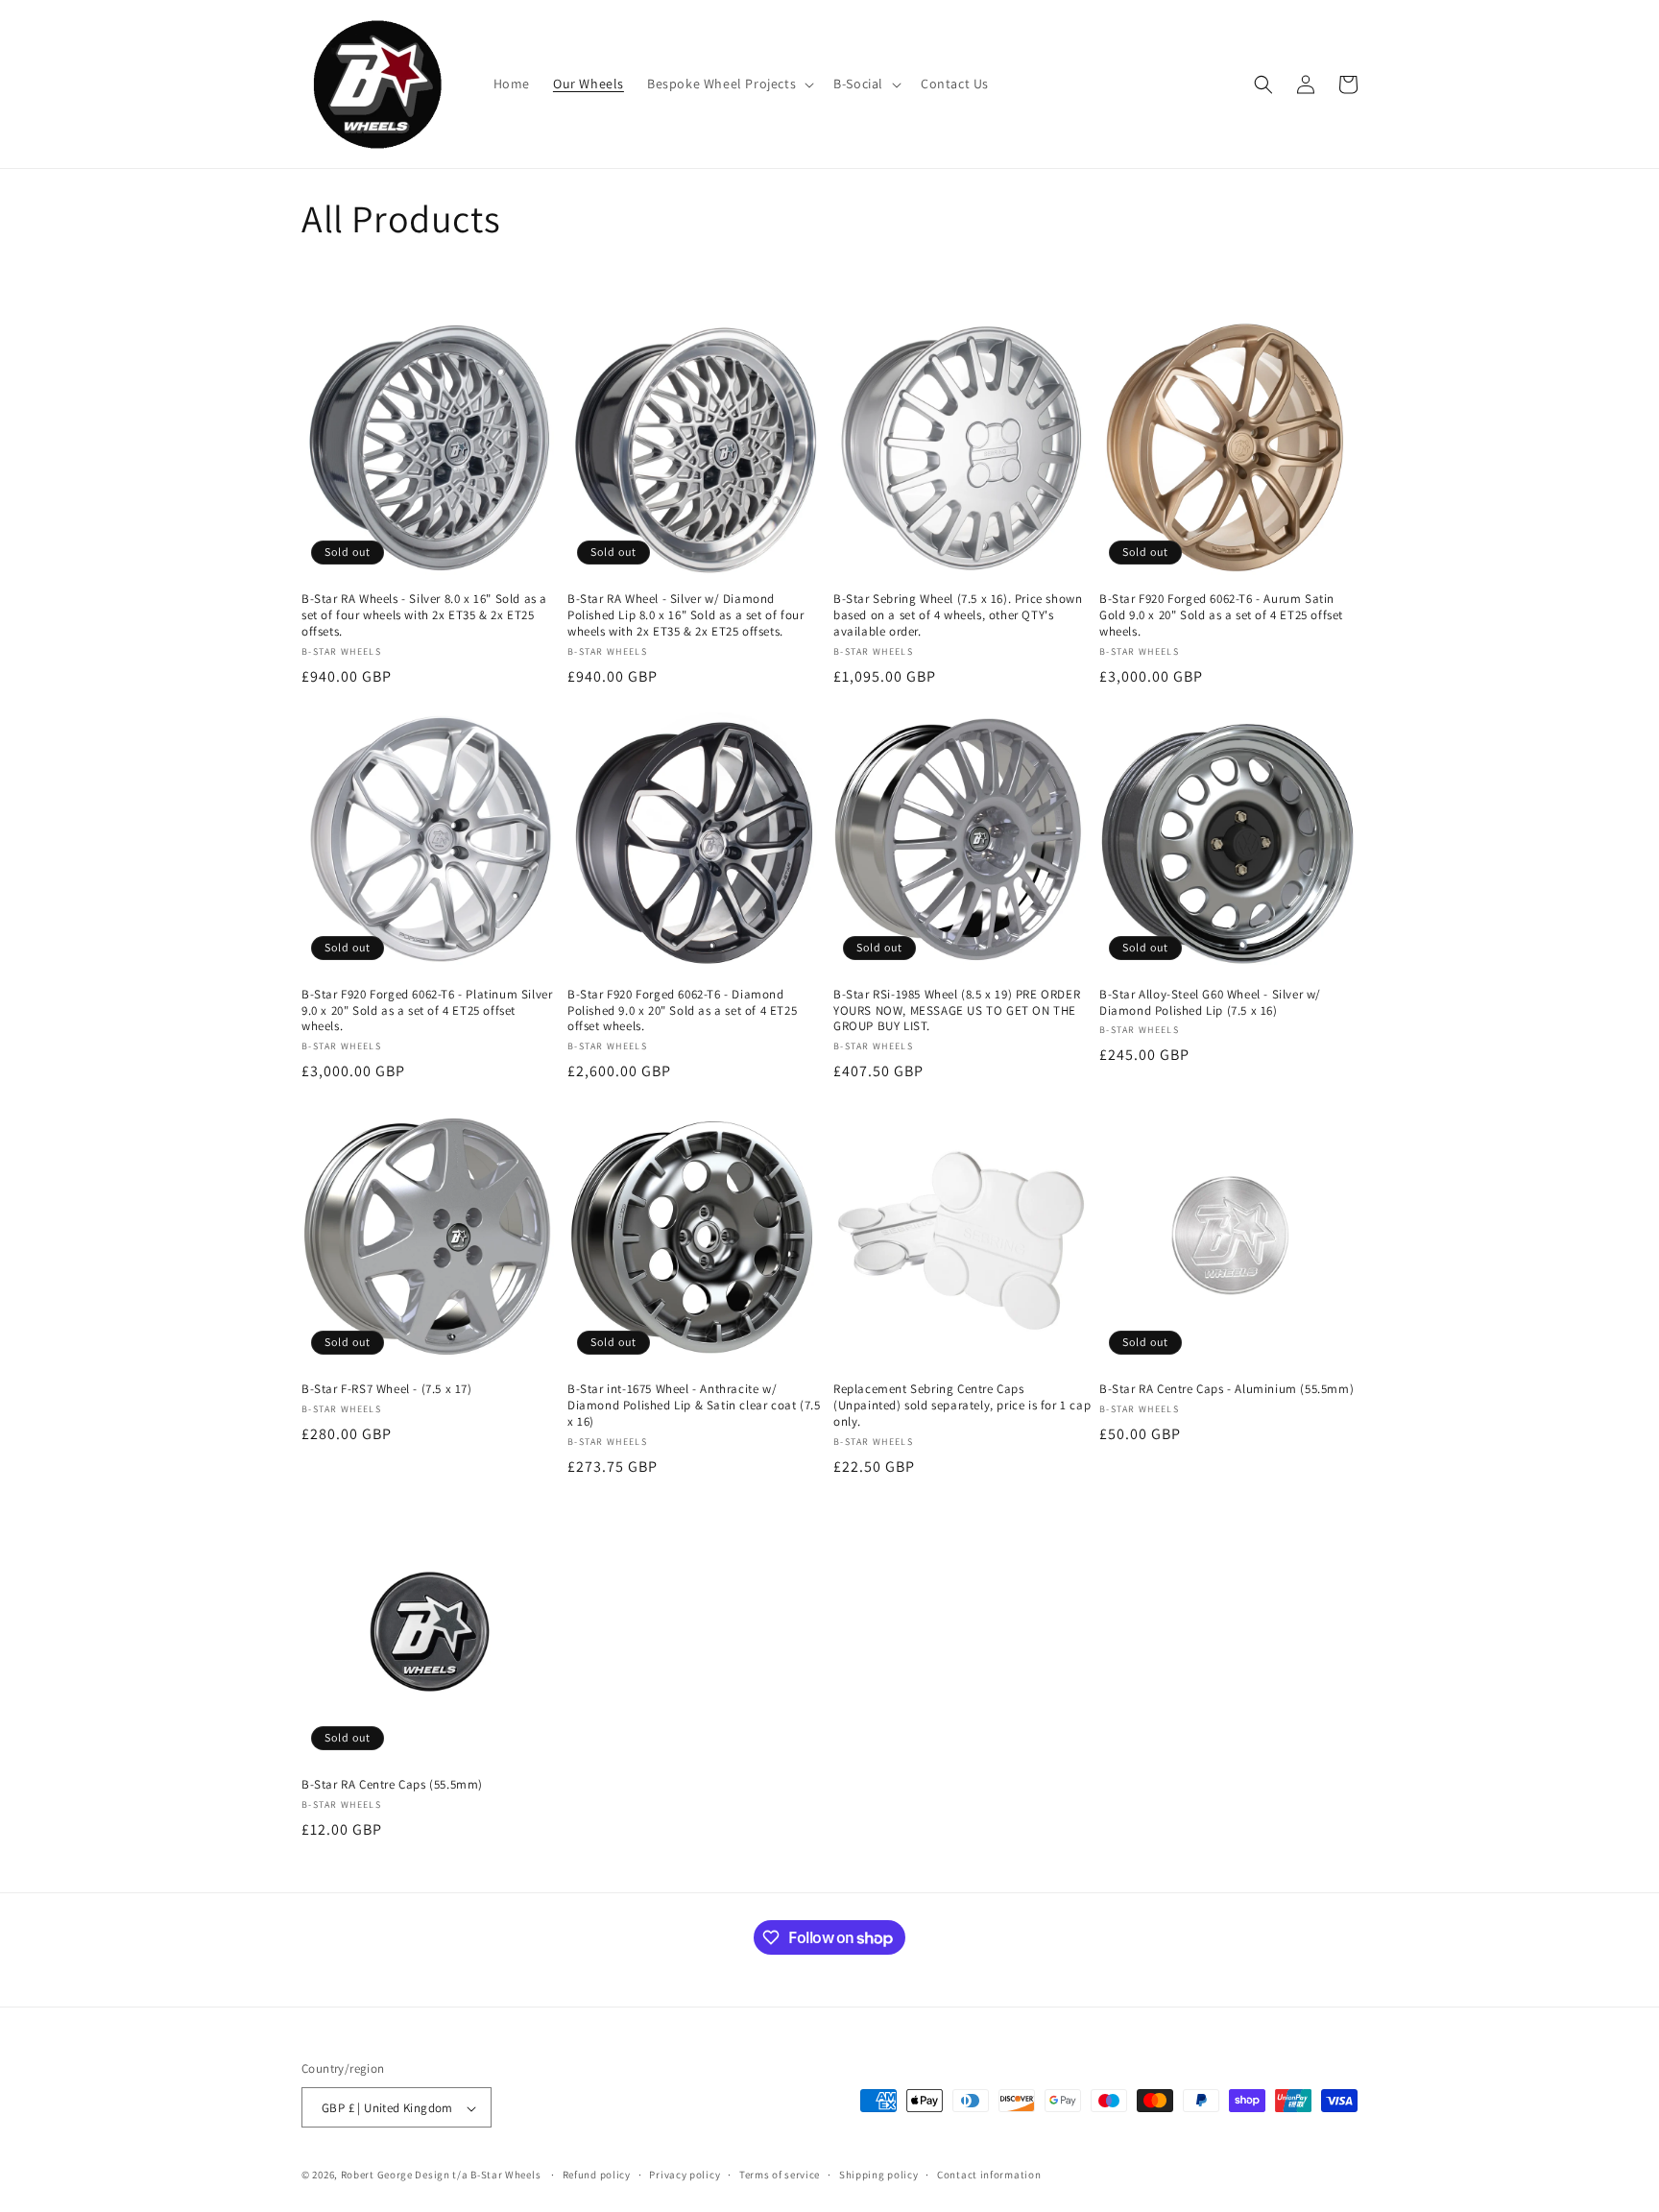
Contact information (989, 2175)
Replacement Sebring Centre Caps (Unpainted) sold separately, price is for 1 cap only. (962, 1406)
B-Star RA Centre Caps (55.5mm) (392, 1785)
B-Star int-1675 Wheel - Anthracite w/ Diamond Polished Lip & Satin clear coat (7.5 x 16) (694, 1406)
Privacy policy (685, 2175)
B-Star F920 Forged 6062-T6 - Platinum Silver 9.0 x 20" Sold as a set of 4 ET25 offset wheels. (427, 1011)
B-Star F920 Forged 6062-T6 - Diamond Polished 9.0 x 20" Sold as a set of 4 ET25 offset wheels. (682, 1011)
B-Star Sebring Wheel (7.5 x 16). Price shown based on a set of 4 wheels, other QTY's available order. (958, 615)
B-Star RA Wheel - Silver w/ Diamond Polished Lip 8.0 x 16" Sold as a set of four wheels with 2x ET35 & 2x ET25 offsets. (685, 615)
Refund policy (597, 2175)
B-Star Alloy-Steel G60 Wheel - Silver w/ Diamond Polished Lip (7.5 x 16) (1210, 1003)
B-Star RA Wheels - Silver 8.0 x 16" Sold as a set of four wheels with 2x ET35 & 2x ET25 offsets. (424, 615)
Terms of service (780, 2175)
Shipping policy (879, 2175)
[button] (729, 84)
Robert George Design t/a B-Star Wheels (441, 2176)
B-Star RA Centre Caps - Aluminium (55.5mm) (1226, 1389)
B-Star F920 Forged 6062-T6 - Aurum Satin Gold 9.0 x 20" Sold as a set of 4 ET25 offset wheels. (1221, 615)
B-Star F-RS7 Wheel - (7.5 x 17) (387, 1389)
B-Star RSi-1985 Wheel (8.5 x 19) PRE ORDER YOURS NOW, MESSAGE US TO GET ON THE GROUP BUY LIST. (957, 1011)
